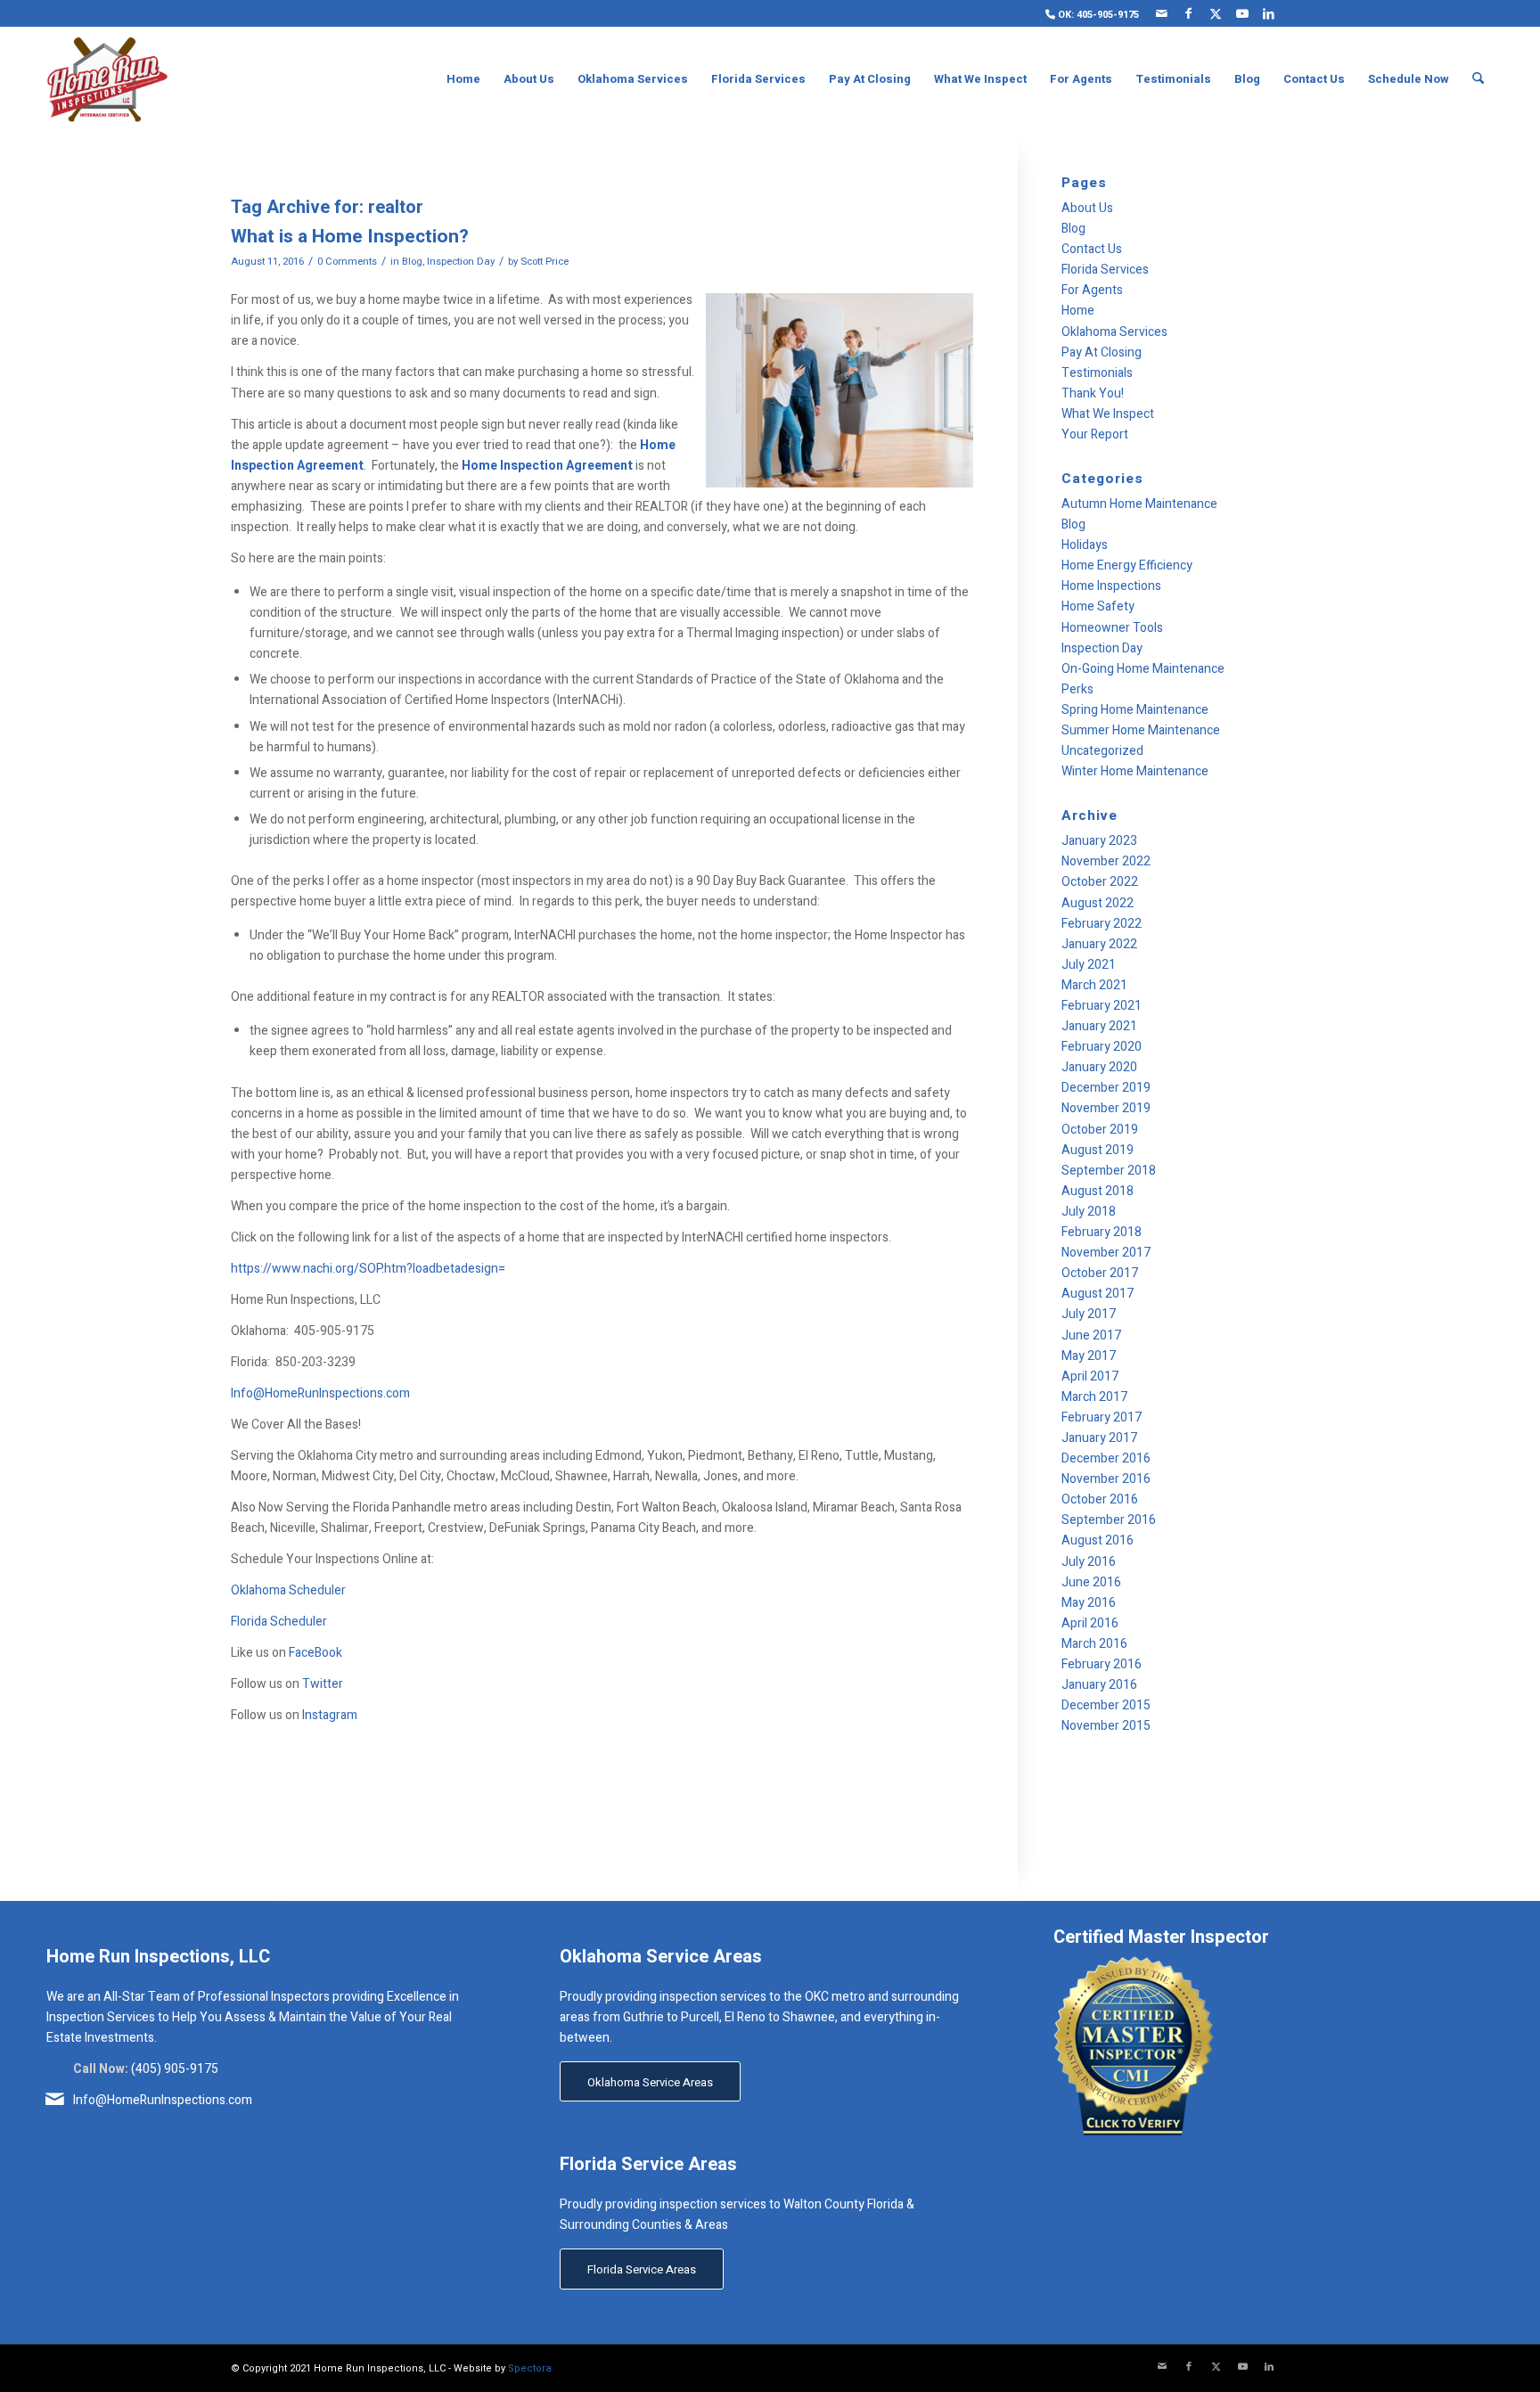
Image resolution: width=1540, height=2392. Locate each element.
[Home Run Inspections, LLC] (107, 79)
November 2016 (1106, 1479)
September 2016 (1109, 1520)
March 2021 (1094, 985)
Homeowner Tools (1112, 628)
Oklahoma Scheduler (288, 1590)
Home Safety (1098, 606)
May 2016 (1089, 1603)
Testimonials (1097, 373)
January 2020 (1099, 1067)
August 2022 (1098, 903)
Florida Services (1105, 270)
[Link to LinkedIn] (1269, 13)
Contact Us (1092, 249)
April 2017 (1090, 1376)
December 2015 (1106, 1705)
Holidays (1085, 545)
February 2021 (1102, 1006)
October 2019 (1100, 1130)
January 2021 (1099, 1026)
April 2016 (1090, 1623)
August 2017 (1098, 1294)
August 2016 (1098, 1540)
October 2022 (1100, 882)
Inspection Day (461, 262)
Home (1078, 311)
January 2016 (1099, 1685)
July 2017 (1089, 1314)
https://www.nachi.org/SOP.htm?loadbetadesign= (368, 1269)
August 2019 (1098, 1150)
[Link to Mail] (1162, 13)
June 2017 (1091, 1335)
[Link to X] (1215, 13)
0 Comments (347, 262)
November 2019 (1106, 1108)
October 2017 (1100, 1273)
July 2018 (1089, 1212)
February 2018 (1102, 1232)
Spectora (530, 2368)
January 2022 (1099, 944)
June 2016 (1091, 1582)
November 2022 (1106, 861)
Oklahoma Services (1114, 332)
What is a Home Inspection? (350, 237)
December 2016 (1106, 1458)
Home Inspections (1111, 586)
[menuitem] (1088, 14)
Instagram (330, 1715)
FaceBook (315, 1653)
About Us (1087, 208)
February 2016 (1102, 1664)
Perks (1077, 689)
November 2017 (1106, 1253)
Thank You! (1093, 393)
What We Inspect (1108, 414)
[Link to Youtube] (1242, 13)
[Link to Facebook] (1188, 13)
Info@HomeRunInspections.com (320, 1393)
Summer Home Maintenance (1141, 730)
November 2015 (1106, 1726)
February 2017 (1102, 1417)
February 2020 (1102, 1047)
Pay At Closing (1102, 352)
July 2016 (1089, 1562)
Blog (412, 262)
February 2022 (1102, 924)
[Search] (1478, 79)
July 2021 (1089, 965)
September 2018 (1109, 1171)
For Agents (1092, 290)
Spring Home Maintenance (1135, 710)
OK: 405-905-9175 (1097, 15)
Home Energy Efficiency (1127, 565)
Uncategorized (1102, 751)
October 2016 (1100, 1499)
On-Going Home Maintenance (1143, 669)
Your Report (1095, 434)
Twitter (323, 1684)
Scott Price (545, 262)
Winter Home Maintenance (1135, 771)
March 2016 (1094, 1644)
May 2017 (1089, 1356)
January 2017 (1099, 1438)
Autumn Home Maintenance (1139, 504)
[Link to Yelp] (1296, 13)
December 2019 (1106, 1088)
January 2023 (1099, 841)
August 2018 (1098, 1191)
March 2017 (1094, 1397)
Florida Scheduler (279, 1622)
